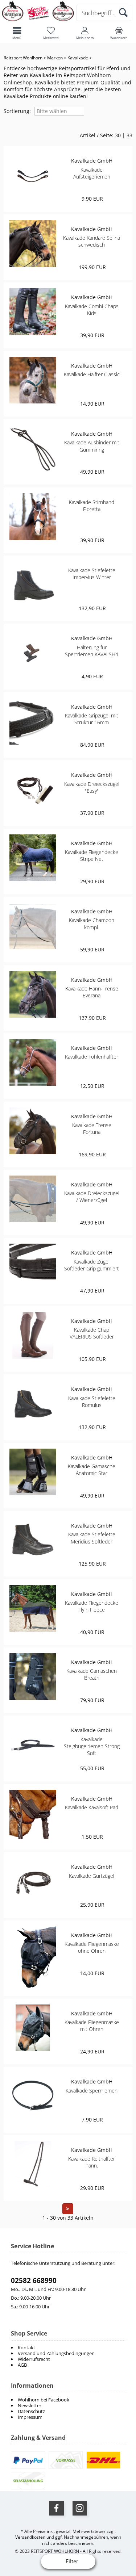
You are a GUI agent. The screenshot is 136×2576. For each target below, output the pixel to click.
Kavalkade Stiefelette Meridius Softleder (92, 1538)
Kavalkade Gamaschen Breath (92, 1674)
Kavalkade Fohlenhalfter (92, 1057)
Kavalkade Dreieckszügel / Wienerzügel (92, 1197)
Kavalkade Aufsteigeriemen (92, 173)
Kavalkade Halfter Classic (92, 374)
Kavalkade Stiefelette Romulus (92, 1402)
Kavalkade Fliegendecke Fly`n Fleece (92, 1606)
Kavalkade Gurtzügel (92, 1876)
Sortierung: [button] (17, 111)
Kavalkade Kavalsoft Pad (92, 1807)
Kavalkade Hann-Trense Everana (92, 992)
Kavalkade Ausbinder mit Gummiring (92, 446)
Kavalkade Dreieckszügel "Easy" (92, 787)
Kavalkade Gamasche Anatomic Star (92, 1470)
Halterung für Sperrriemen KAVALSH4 (92, 651)
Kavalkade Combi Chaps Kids (92, 310)
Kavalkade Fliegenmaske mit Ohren (92, 2026)
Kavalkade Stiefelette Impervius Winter (92, 574)
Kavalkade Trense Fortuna (92, 1128)
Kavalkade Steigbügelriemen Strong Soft (92, 1746)
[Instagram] (80, 2508)
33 (129, 135)
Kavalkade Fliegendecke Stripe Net (92, 855)
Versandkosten (30, 2537)
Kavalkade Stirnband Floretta (92, 506)
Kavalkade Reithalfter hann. (92, 2162)
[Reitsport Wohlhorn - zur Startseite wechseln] (38, 20)
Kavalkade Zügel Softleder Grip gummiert (92, 1265)
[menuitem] (68, 2400)
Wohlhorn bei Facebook (44, 2400)
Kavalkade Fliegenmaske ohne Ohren (92, 1947)
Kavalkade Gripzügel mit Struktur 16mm (92, 719)
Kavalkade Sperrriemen (92, 2091)
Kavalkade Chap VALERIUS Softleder (92, 1333)
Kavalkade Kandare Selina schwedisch (92, 241)
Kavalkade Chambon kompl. (92, 923)
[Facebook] (57, 2508)
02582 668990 (34, 2280)
